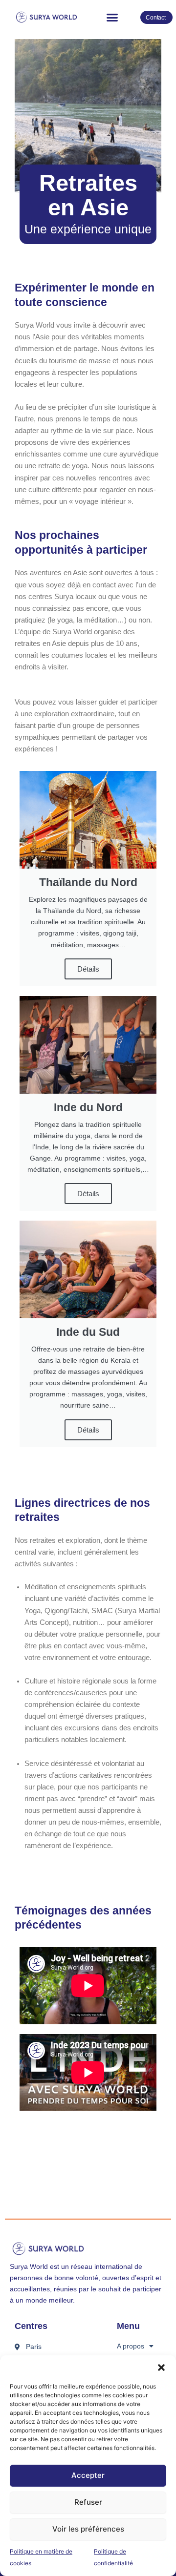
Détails (88, 969)
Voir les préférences (88, 2529)
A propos (131, 2346)
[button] (161, 2368)
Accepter (88, 2475)
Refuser (88, 2502)
